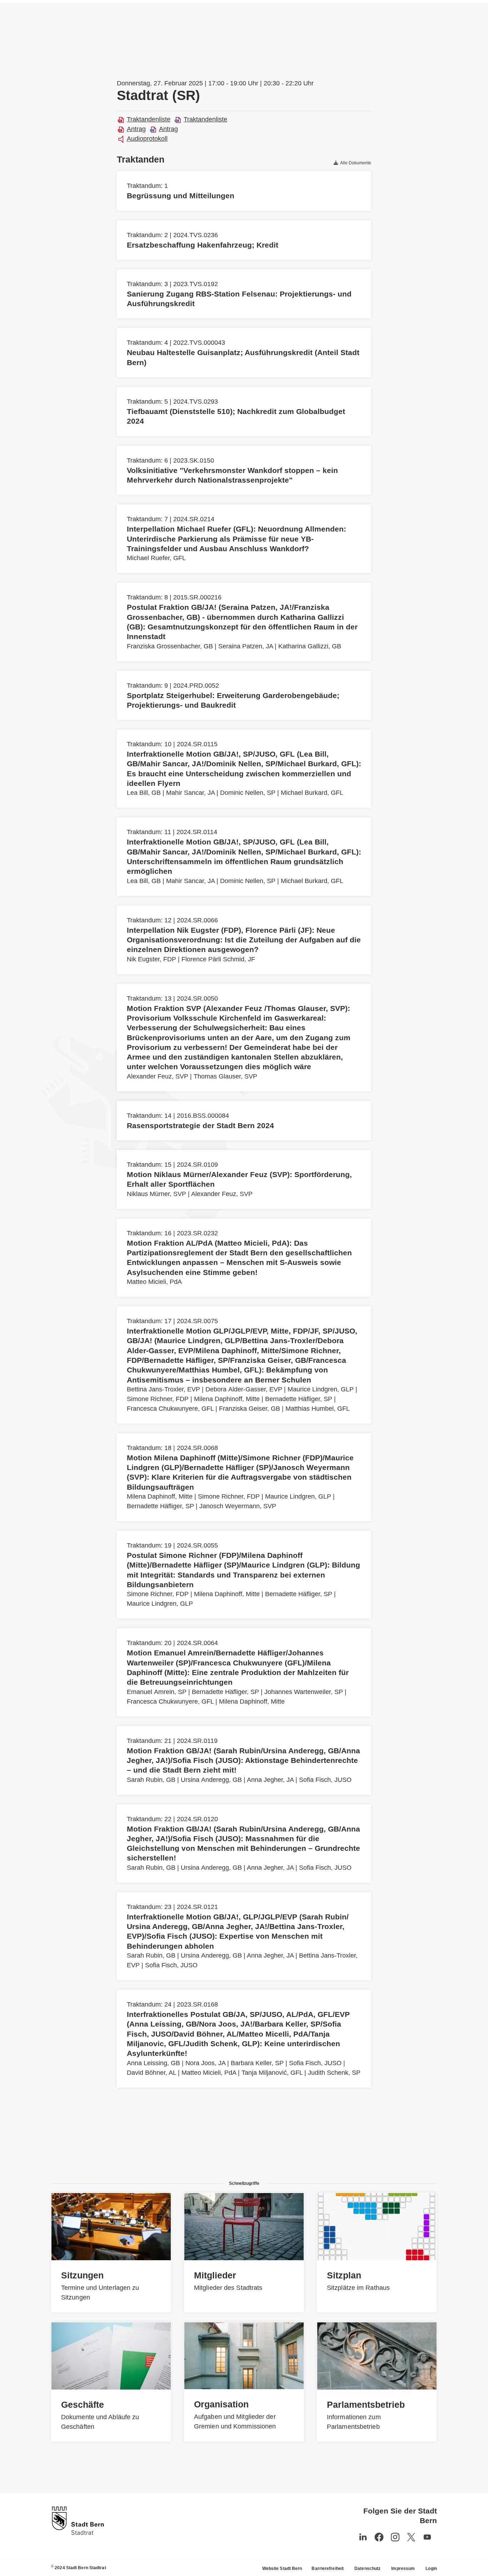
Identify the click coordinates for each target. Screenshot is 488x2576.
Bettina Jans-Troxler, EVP (163, 1389)
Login (431, 2568)
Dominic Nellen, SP (248, 793)
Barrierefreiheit (328, 2568)
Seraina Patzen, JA (246, 646)
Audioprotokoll (147, 139)
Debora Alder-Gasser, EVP (244, 1389)
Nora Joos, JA (205, 2063)
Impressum (403, 2568)
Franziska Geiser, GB (250, 1409)
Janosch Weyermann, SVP (238, 1506)
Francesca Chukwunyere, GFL (170, 1409)
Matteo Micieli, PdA (154, 1282)
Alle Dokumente (355, 163)
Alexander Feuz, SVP (158, 1076)
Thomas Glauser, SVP (225, 1076)
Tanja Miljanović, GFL (272, 2073)
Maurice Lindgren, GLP (321, 1389)
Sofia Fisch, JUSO (325, 1780)
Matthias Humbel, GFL (318, 1409)
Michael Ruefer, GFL (156, 558)
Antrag (136, 129)
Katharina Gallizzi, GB (310, 646)
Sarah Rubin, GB (151, 1780)
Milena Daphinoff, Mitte (227, 1399)
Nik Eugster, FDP (151, 959)
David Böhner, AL (151, 2073)
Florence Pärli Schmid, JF (218, 959)
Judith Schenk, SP (334, 2073)
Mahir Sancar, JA (190, 793)
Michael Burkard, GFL (312, 793)
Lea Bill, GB (144, 793)
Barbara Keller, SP (257, 2063)
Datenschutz (367, 2568)
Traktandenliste (149, 119)
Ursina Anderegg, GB (211, 1780)
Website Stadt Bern (282, 2568)
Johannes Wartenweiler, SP (304, 1692)
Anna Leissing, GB (153, 2063)
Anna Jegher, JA (270, 1780)
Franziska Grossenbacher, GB (170, 646)
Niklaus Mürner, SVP (156, 1194)
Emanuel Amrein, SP (157, 1692)
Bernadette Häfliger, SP (299, 1399)
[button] (427, 2537)
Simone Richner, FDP (158, 1399)
